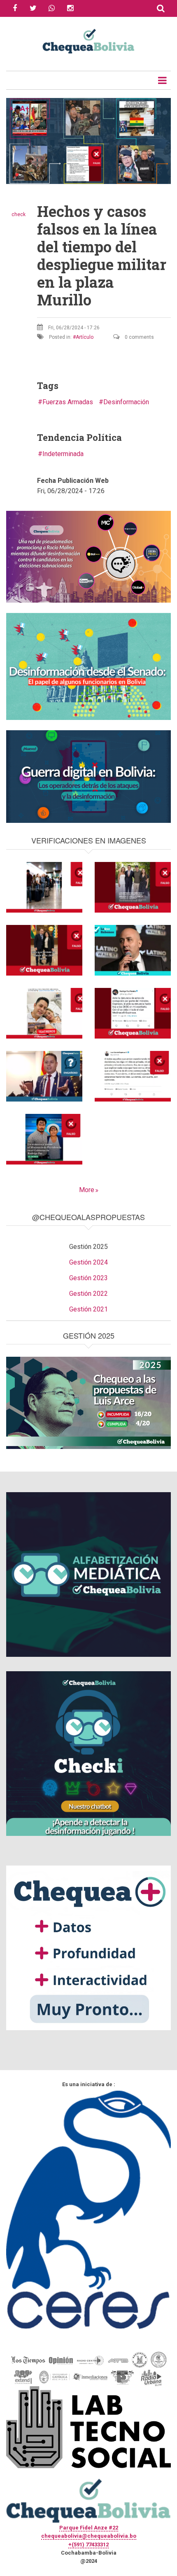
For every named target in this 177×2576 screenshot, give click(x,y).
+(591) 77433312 (88, 2545)
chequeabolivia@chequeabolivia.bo (89, 2536)
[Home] (88, 40)
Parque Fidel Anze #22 (89, 2528)
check (19, 214)
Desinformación (126, 402)
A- (12, 109)
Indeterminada (63, 454)
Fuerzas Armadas (68, 402)
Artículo (85, 337)
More (87, 1190)
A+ (25, 109)
